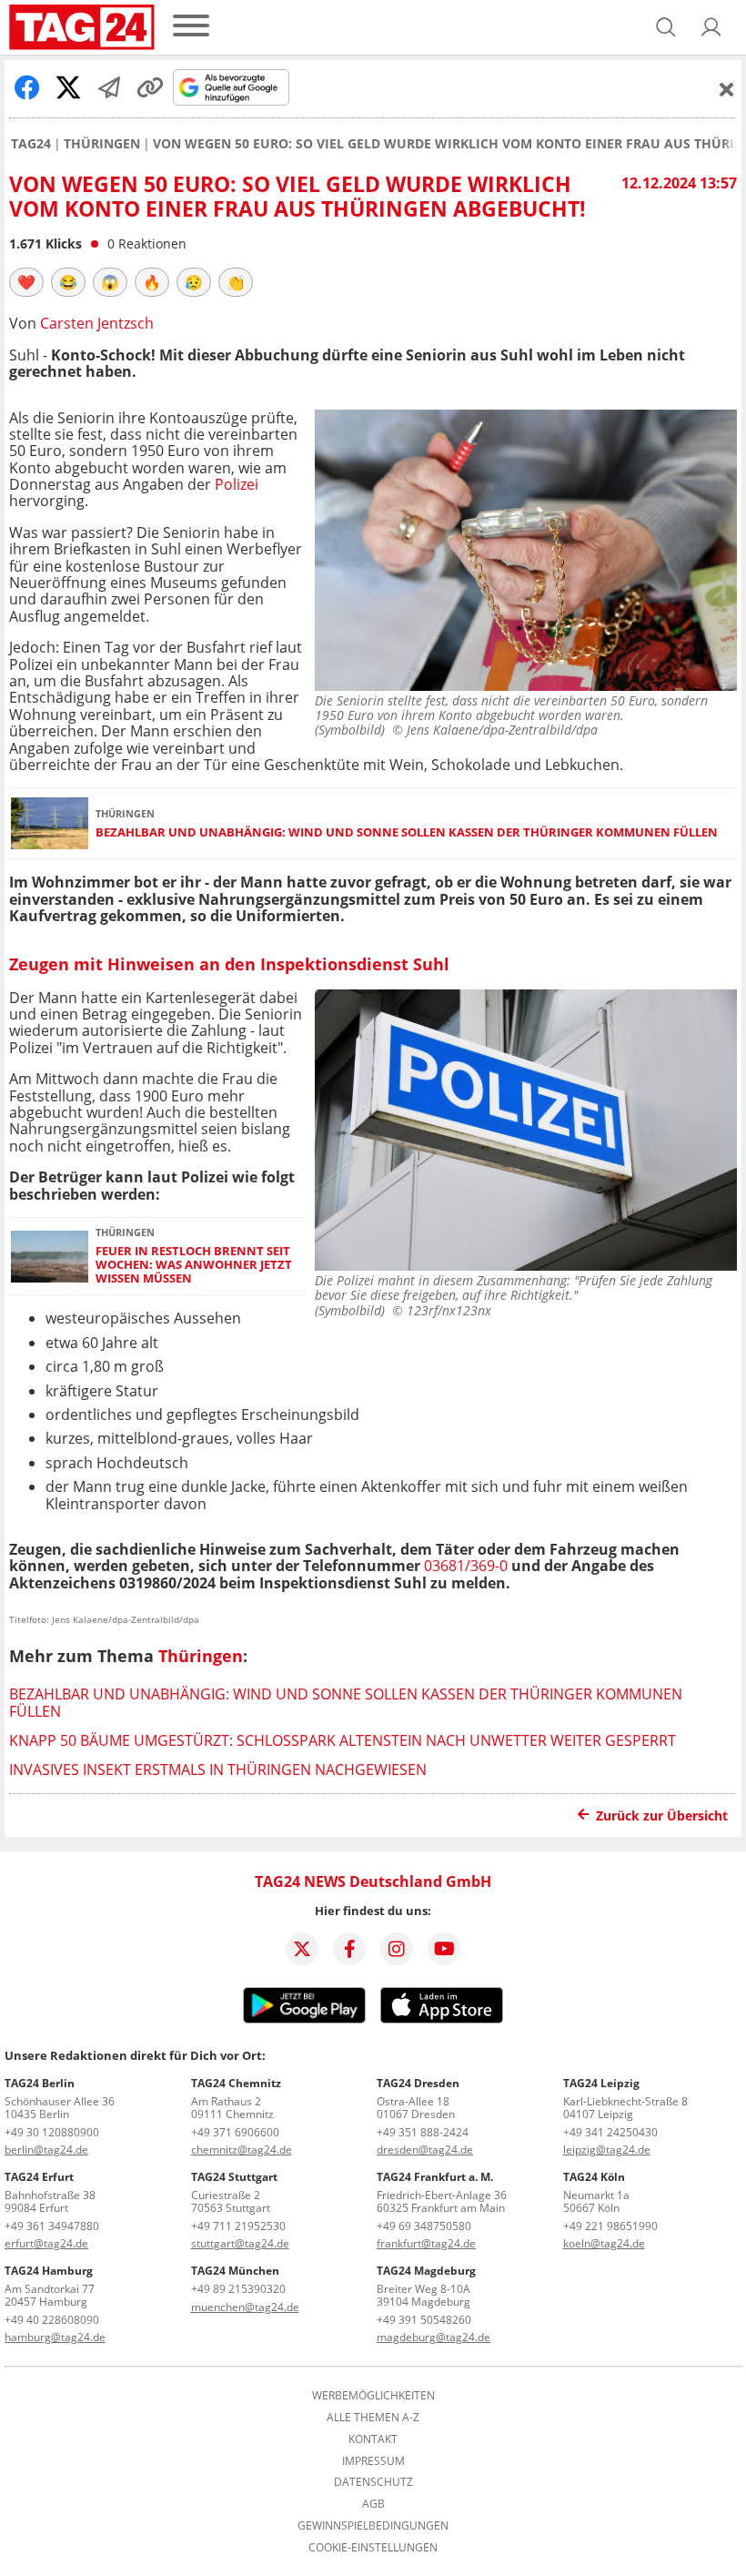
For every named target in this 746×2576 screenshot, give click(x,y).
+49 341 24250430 (610, 2132)
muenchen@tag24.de (245, 2307)
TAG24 (31, 144)
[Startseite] (82, 27)
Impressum (373, 2461)
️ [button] (26, 282)
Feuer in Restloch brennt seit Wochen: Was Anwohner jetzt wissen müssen (194, 1265)
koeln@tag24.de (604, 2243)
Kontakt (373, 2439)
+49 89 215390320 (238, 2289)
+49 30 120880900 (52, 2132)
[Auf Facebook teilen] (27, 87)
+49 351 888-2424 (423, 2132)
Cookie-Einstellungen (373, 2548)
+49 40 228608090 (52, 2320)
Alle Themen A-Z (373, 2418)
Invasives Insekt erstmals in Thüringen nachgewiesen (218, 1770)
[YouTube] (444, 1949)
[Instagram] (397, 1949)
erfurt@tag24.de (46, 2243)
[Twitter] (302, 1949)
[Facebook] (349, 1949)
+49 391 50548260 (424, 2320)
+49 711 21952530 (238, 2226)
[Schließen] (727, 89)
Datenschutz (373, 2482)
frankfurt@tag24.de (426, 2243)
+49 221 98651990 (610, 2226)
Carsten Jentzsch (97, 323)
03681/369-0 (468, 1566)
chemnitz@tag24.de (242, 2150)
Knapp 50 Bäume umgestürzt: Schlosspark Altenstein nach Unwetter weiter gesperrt (343, 1740)
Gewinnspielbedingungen (373, 2526)
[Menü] (191, 27)
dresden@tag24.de (425, 2150)
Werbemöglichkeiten (373, 2396)
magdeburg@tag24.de (433, 2337)
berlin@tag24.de (46, 2150)
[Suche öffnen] (666, 27)
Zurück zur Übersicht (662, 1815)
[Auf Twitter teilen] (68, 87)
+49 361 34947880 (52, 2226)
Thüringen (102, 144)
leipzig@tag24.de (607, 2150)
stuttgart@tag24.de (240, 2243)
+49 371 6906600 (235, 2132)
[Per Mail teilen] (109, 87)
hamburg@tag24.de (55, 2337)
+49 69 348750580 (424, 2226)
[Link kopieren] (150, 87)
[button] (711, 27)
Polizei (237, 484)
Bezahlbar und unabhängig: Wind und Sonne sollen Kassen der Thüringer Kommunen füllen (407, 832)
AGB (373, 2504)
